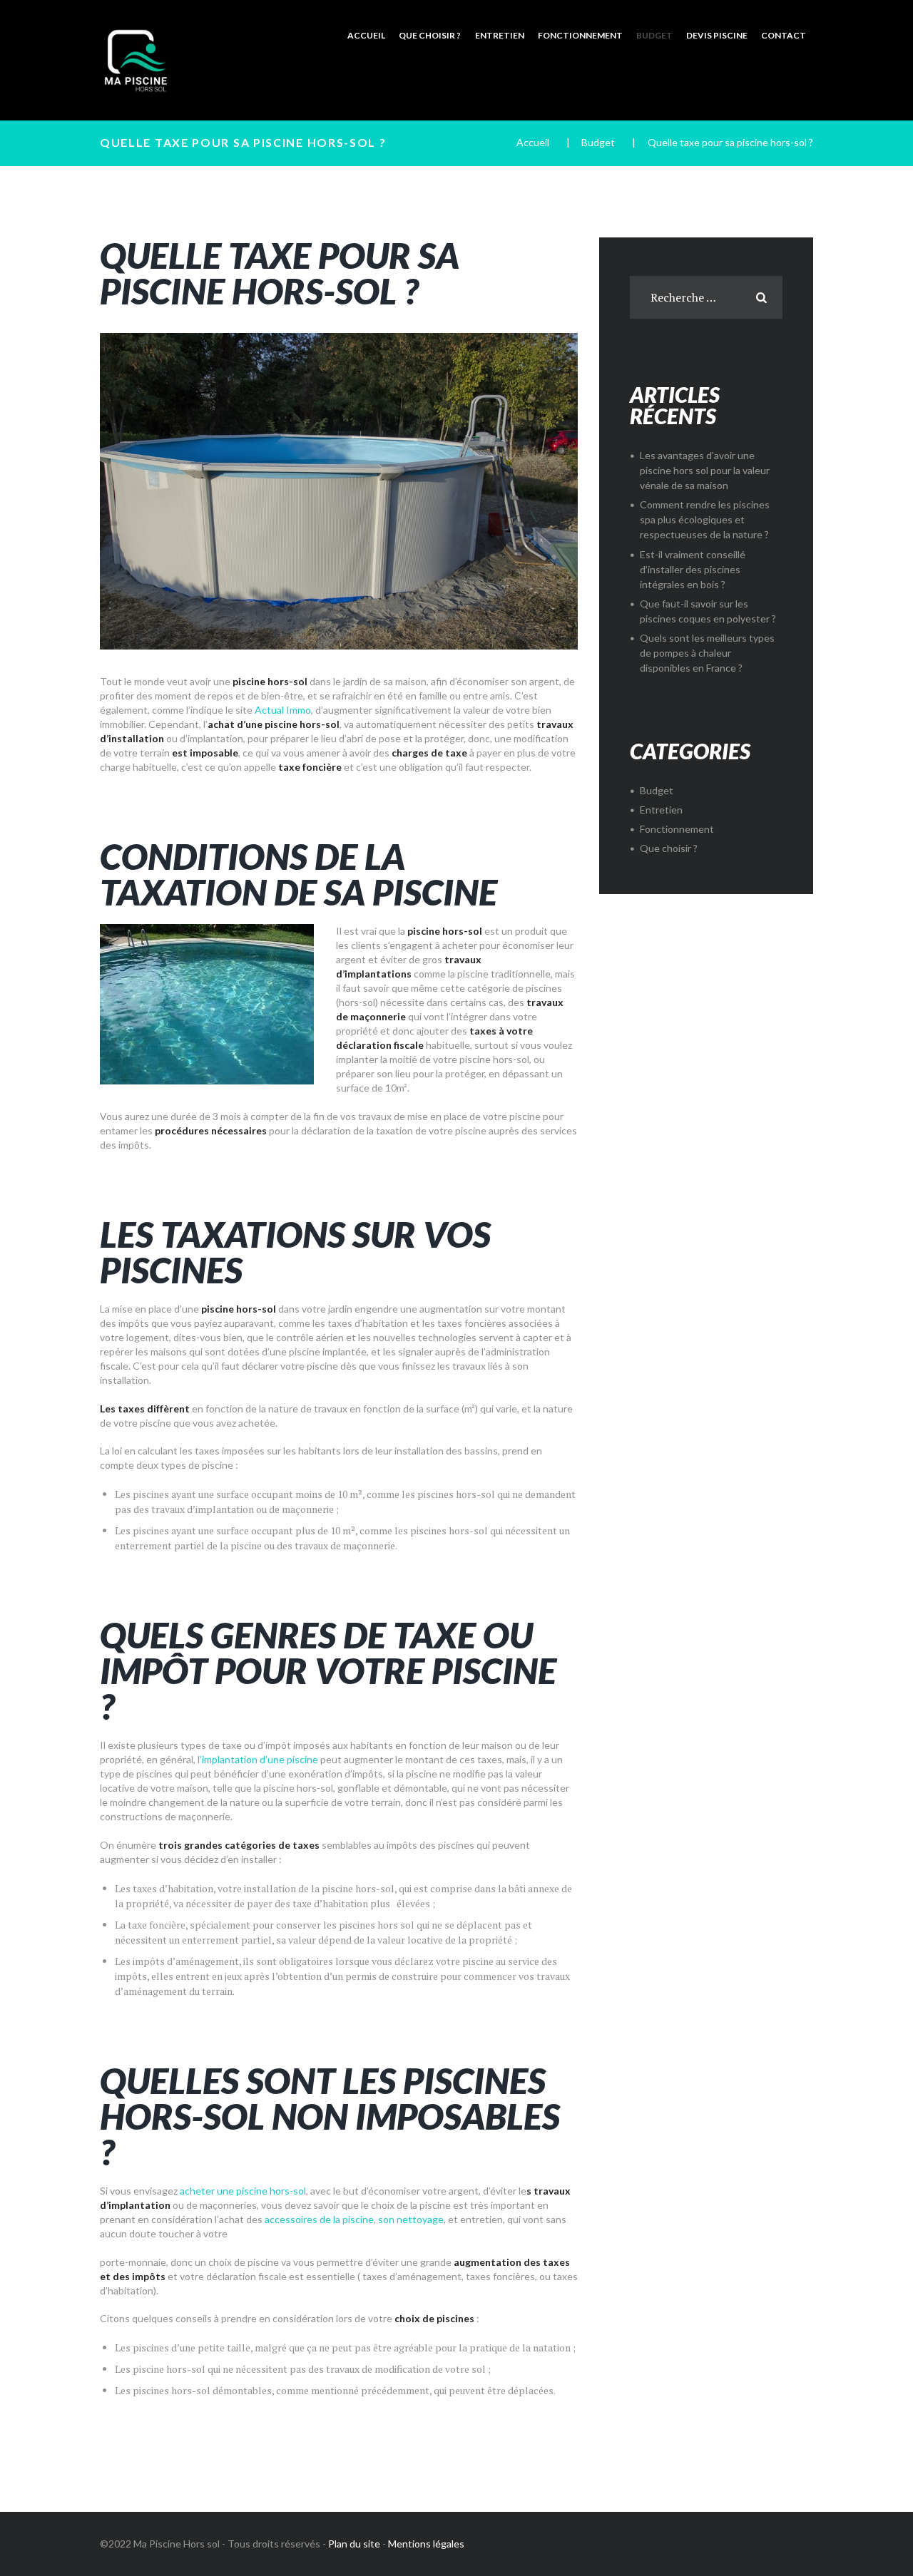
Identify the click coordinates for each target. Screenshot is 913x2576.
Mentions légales (426, 2544)
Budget (598, 142)
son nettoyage (411, 2219)
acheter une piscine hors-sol (243, 2191)
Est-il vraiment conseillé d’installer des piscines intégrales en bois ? (693, 569)
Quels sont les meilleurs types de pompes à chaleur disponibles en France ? (707, 653)
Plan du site (354, 2544)
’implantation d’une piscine (259, 1759)
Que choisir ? (669, 848)
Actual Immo (283, 710)
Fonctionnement (677, 829)
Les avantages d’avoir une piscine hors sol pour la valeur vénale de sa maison (705, 470)
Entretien (661, 810)
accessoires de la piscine (319, 2219)
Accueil (533, 142)
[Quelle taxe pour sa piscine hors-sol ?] (339, 491)
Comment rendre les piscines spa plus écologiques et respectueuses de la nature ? (705, 519)
